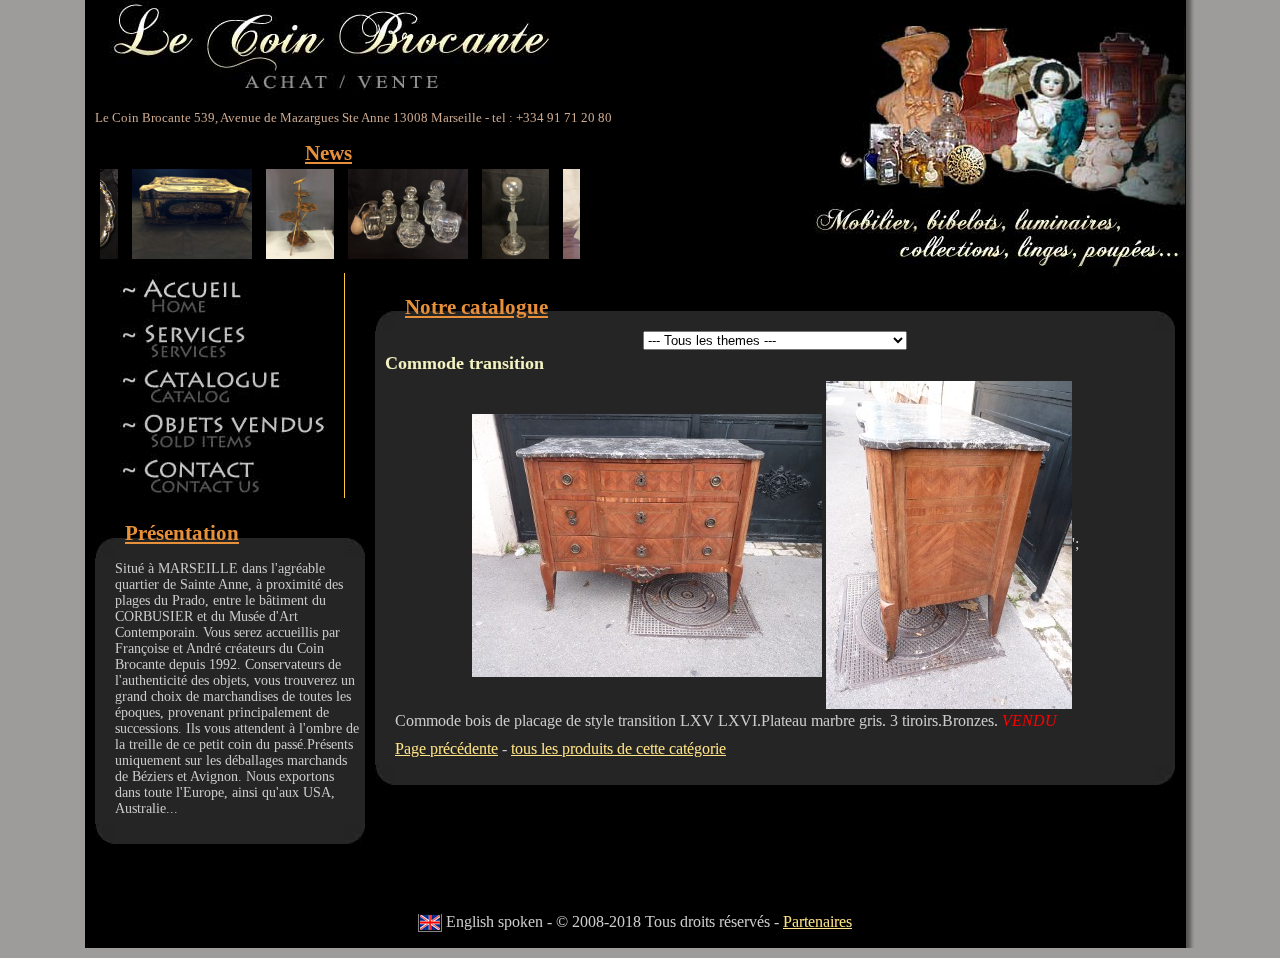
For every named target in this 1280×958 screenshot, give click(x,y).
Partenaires (817, 921)
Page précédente (446, 748)
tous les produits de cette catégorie (618, 748)
